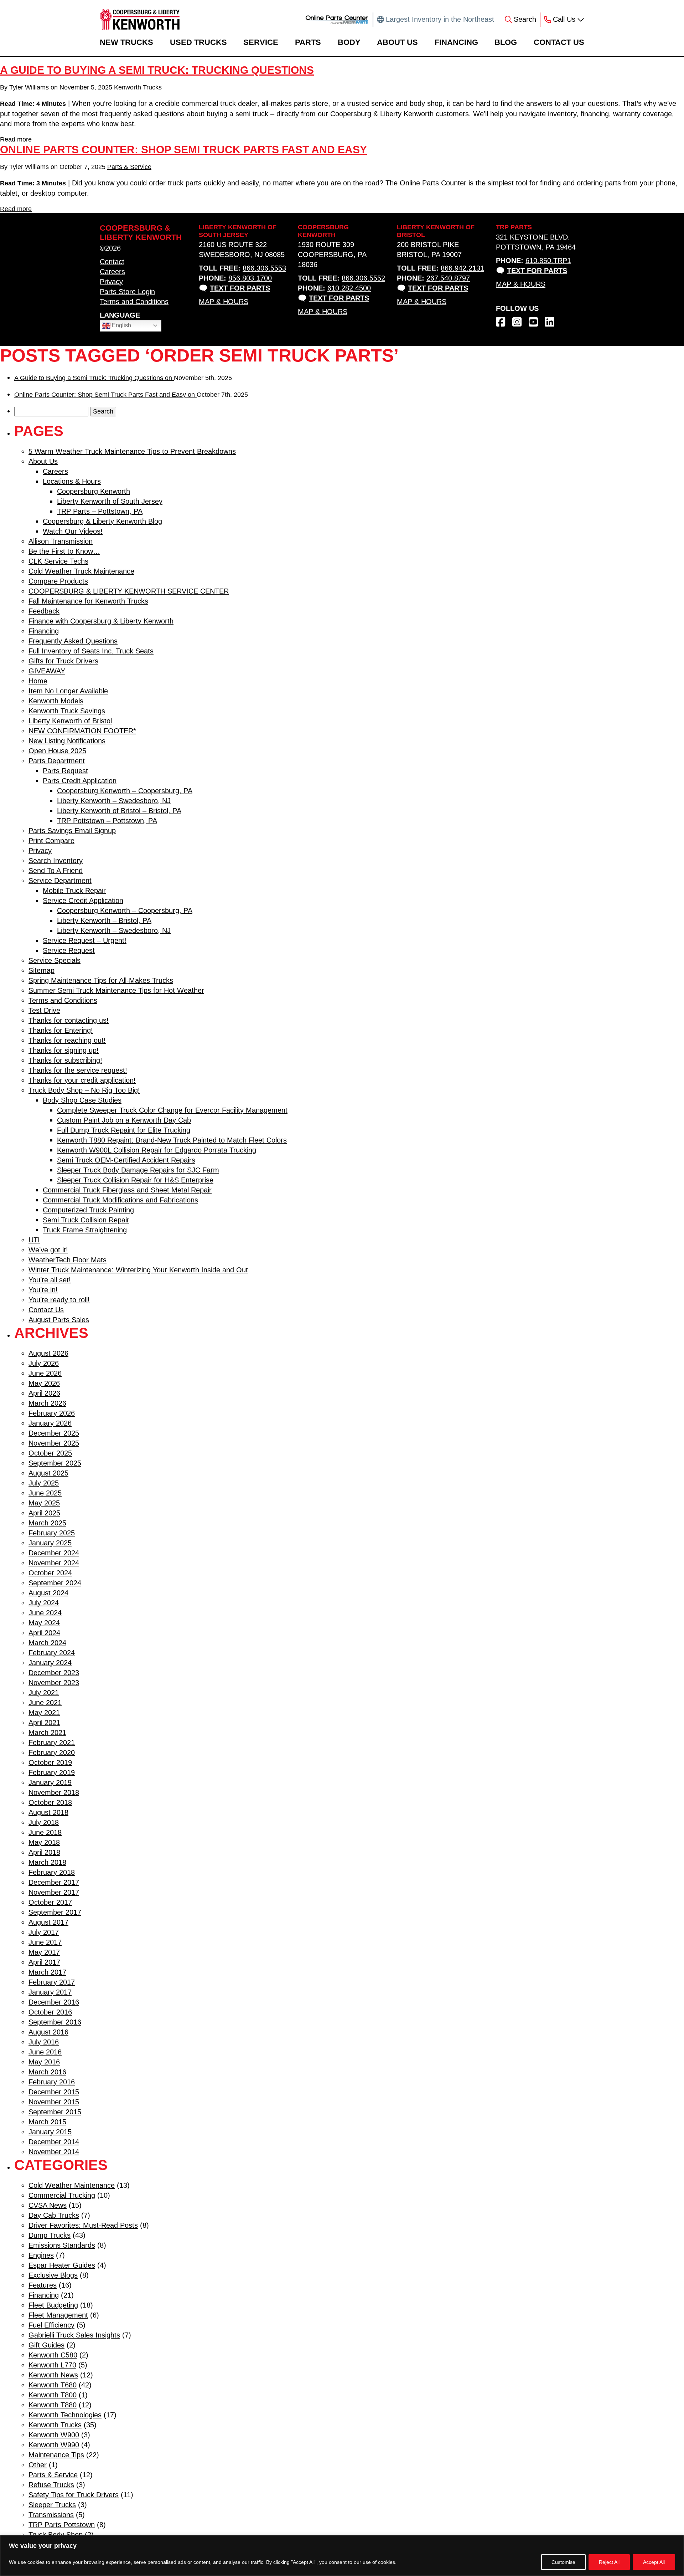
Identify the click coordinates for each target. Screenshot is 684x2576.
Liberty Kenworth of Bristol (70, 721)
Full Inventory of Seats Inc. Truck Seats (91, 651)
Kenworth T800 (53, 2395)
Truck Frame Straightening (85, 1230)
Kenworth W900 (54, 2435)
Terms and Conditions (134, 302)
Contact (112, 262)
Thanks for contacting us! (69, 1020)
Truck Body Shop (56, 2535)
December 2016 (54, 2002)
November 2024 (54, 1563)
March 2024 (47, 1643)
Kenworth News (53, 2375)
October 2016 (50, 2012)
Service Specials (55, 960)
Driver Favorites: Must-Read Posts (83, 2225)
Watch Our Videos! (73, 531)
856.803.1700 (250, 278)
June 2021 (45, 1703)
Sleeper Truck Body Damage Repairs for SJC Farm (138, 1170)
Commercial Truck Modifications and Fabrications (120, 1200)
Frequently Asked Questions (73, 641)
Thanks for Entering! (61, 1030)
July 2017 (44, 1932)
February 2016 (52, 2082)
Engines (41, 2255)
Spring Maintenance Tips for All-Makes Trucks (101, 980)
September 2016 (55, 2022)
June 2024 (45, 1613)
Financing (456, 42)
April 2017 (44, 1962)
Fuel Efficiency (51, 2325)
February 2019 (52, 1772)
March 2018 (47, 1862)
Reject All (609, 2562)
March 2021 (47, 1733)
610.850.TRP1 (548, 261)
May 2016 (44, 2062)
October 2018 (50, 1802)
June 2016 (45, 2052)
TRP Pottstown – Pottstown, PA (107, 821)
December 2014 (54, 2142)
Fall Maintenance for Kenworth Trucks (88, 601)
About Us (397, 42)
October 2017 (50, 1902)
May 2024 (44, 1623)
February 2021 (52, 1743)
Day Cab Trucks (54, 2215)
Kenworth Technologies (65, 2415)
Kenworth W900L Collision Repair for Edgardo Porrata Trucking (157, 1150)
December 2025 (54, 1433)
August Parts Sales (59, 1320)
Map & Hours (224, 302)
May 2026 (44, 1383)
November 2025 (54, 1443)
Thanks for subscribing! (65, 1060)
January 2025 (50, 1543)
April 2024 (44, 1633)
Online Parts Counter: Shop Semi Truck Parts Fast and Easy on (105, 395)
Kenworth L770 (52, 2365)
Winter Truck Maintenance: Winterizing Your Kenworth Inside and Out (138, 1270)
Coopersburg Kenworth (94, 491)
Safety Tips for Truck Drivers (74, 2495)
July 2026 (44, 1363)
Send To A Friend (56, 871)
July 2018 (44, 1822)
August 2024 (48, 1593)
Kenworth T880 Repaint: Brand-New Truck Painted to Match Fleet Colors (172, 1140)
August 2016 (48, 2032)
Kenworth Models (56, 701)
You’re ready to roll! (59, 1300)
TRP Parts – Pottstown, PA (100, 511)
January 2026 (50, 1423)
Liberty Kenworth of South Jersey (110, 501)
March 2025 (47, 1523)
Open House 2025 (57, 751)
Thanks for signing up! (64, 1050)
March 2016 (47, 2072)
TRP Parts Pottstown (62, 2525)
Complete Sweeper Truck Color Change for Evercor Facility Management (172, 1110)
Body (349, 42)
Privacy (111, 282)
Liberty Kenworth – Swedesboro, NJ (114, 801)
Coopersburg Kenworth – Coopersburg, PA (125, 791)
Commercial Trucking (62, 2195)
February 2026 (52, 1413)
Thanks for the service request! (78, 1070)
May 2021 (44, 1713)
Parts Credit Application (80, 781)
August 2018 (48, 1812)
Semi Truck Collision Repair (86, 1220)
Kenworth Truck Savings (67, 711)
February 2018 (52, 1872)
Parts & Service (129, 167)
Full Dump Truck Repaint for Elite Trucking (124, 1130)
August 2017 (48, 1922)
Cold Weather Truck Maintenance (81, 571)
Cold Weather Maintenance (72, 2185)
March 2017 (47, 1972)
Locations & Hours (72, 481)
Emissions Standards (62, 2245)
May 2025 (44, 1503)
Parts (308, 42)
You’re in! (43, 1290)
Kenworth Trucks (138, 87)
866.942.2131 (462, 268)
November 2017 (54, 1892)
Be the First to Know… (64, 551)
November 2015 (54, 2102)
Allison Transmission (61, 541)
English (121, 325)
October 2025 (50, 1453)
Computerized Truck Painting (88, 1210)
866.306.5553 (264, 268)
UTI (34, 1240)
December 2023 (54, 1673)
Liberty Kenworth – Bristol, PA (104, 920)
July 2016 (44, 2042)
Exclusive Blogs (53, 2275)
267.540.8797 (448, 278)
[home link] (140, 20)
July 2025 (44, 1483)
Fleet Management (58, 2315)
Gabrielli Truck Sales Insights (74, 2335)
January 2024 (50, 1663)
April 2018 (44, 1852)
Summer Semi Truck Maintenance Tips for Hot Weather (116, 990)
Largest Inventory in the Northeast (440, 19)
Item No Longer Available (68, 691)
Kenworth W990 (54, 2445)
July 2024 (44, 1603)
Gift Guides (46, 2345)
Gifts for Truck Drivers (63, 661)
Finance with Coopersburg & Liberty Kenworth (101, 621)
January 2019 (50, 1782)
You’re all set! (50, 1280)
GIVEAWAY (47, 671)
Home (38, 681)
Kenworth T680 (53, 2385)
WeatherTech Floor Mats (68, 1260)
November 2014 (54, 2152)
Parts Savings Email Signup (72, 831)
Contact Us (559, 42)
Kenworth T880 (53, 2405)
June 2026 (45, 1373)
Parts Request (65, 771)
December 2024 (54, 1553)
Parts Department (57, 761)
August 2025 (48, 1473)
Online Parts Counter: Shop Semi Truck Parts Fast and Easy (183, 150)
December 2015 (54, 2092)
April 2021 (44, 1723)
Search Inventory (56, 861)
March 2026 (47, 1403)
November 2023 (54, 1683)
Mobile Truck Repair (74, 891)
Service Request (69, 950)
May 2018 (44, 1842)
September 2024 (55, 1583)
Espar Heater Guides (62, 2265)
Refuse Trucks (51, 2485)
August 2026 (48, 1353)
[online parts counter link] (337, 20)
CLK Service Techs (58, 561)
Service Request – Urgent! (85, 940)
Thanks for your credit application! (82, 1080)
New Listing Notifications (67, 741)
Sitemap (42, 970)
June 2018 (45, 1832)
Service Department (60, 881)
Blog (506, 42)
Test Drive (44, 1010)
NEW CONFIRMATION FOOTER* (82, 731)
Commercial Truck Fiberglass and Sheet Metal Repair (127, 1190)
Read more (16, 139)
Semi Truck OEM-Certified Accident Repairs (126, 1160)
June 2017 (45, 1942)
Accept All (654, 2562)
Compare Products (58, 581)
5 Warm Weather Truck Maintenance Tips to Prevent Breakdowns (132, 451)
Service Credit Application (83, 900)
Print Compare (51, 841)
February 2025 (52, 1533)
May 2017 (44, 1952)
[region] (342, 2556)
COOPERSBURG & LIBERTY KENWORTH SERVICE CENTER (129, 591)
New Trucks (126, 42)
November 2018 (54, 1792)
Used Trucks (198, 42)
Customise (563, 2562)
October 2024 (50, 1573)
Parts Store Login (127, 292)
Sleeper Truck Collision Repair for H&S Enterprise (135, 1180)
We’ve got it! (48, 1250)
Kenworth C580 (53, 2355)
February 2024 (52, 1653)
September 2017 (55, 1912)
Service (261, 42)
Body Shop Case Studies (82, 1100)
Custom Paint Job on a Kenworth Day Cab (124, 1120)
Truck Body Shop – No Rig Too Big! (84, 1090)
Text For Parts (240, 288)
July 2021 (44, 1693)
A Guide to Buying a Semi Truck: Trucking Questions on (94, 378)
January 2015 (50, 2132)
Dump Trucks (50, 2235)
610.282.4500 (349, 288)
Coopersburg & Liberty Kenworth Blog (102, 521)
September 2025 (55, 1463)
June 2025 (45, 1493)
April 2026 (44, 1393)
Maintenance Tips (56, 2455)
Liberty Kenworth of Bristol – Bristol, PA (119, 811)
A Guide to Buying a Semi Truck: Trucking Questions (157, 70)
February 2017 (52, 1982)
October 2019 (50, 1762)
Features (43, 2285)
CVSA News (48, 2205)
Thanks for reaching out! (67, 1040)
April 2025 (44, 1513)
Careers (112, 272)
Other (38, 2465)
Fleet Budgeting (53, 2305)
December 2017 (54, 1882)
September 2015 (55, 2112)
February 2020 (52, 1753)
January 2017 (50, 1992)
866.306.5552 (363, 278)
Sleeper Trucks (52, 2505)
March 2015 (47, 2122)
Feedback (44, 611)
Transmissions (51, 2515)
